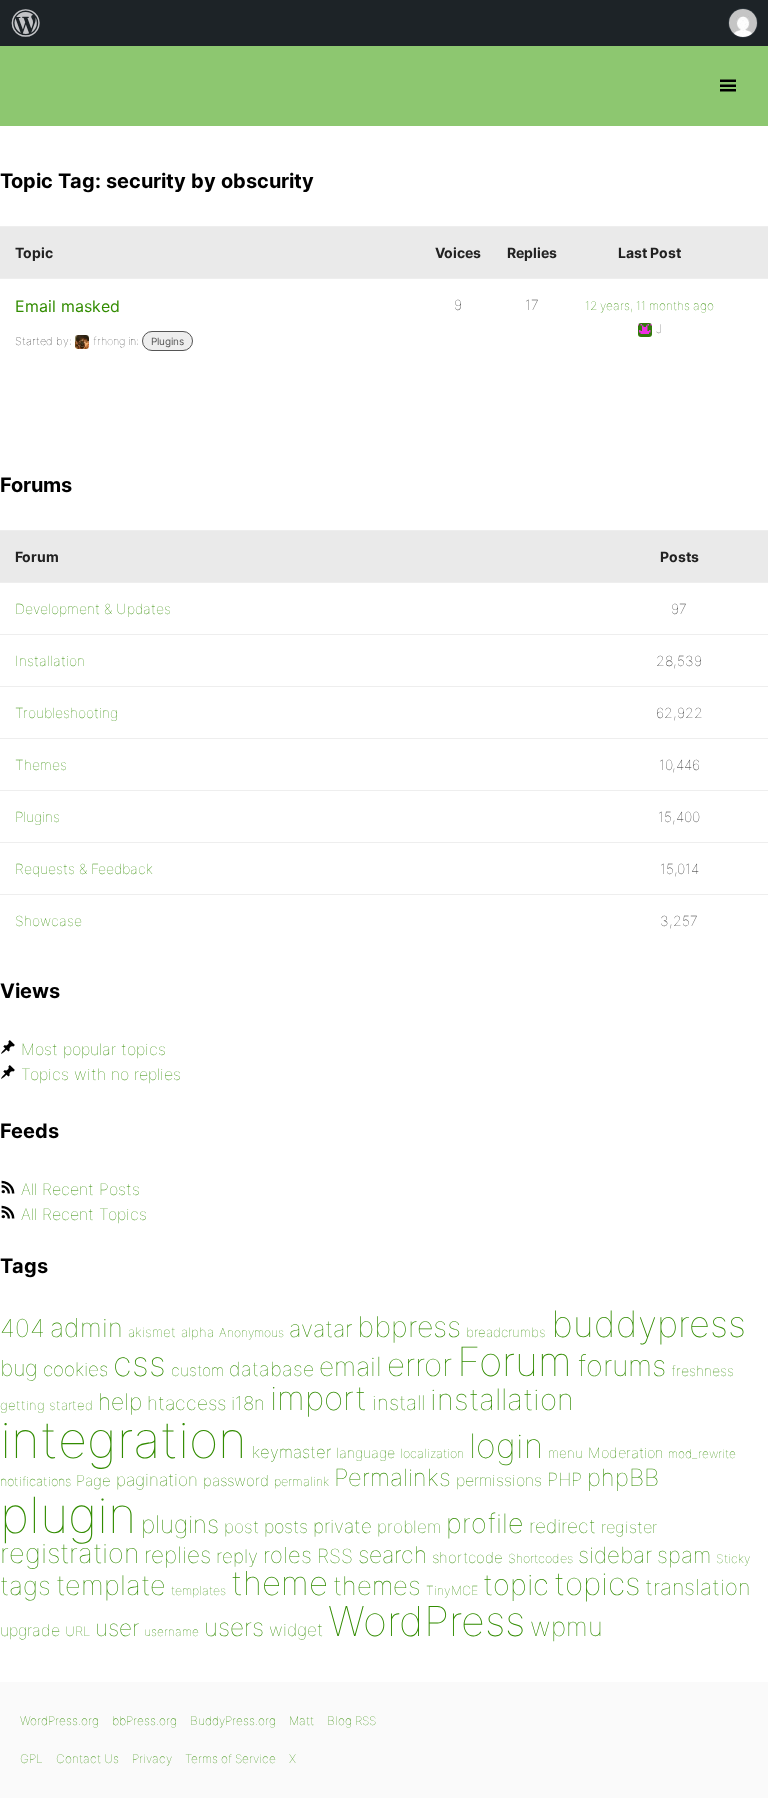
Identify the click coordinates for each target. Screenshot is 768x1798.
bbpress (409, 1326)
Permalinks (392, 1477)
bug (19, 1368)
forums (621, 1365)
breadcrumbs (506, 1332)
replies (177, 1554)
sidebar (615, 1554)
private (342, 1526)
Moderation (625, 1452)
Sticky (733, 1558)
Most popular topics (93, 1049)
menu (565, 1453)
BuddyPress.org (233, 1720)
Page (93, 1480)
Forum (514, 1361)
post (241, 1526)
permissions (499, 1480)
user (117, 1627)
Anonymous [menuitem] (742, 23)
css (139, 1363)
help (120, 1402)
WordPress (426, 1621)
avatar (320, 1329)
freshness (702, 1370)
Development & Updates (93, 608)
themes (377, 1585)
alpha (197, 1332)
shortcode (467, 1557)
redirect (562, 1526)
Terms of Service (230, 1758)
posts (286, 1526)
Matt (301, 1720)
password (236, 1480)
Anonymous (251, 1332)
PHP (564, 1479)
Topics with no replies (101, 1074)
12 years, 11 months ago (649, 305)
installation (502, 1399)
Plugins (167, 341)
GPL (31, 1758)
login (506, 1445)
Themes (41, 764)
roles (287, 1555)
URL (77, 1631)
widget (296, 1629)
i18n (248, 1403)
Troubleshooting (66, 712)
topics (597, 1584)
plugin (68, 1515)
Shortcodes (540, 1558)
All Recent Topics (84, 1214)
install (398, 1402)
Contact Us (87, 1758)
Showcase (48, 920)
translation (697, 1587)
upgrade (30, 1630)
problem (409, 1526)
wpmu (566, 1626)
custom (197, 1370)
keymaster (291, 1452)
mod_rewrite (702, 1453)
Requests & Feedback (84, 868)
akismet (152, 1332)
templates (198, 1590)
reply (237, 1556)
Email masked (67, 306)
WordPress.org (59, 1720)
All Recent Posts (80, 1189)
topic (516, 1584)
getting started (46, 1405)
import (318, 1398)
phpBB (623, 1477)
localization (432, 1453)
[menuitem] (26, 23)
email (350, 1366)
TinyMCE (452, 1590)
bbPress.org (32, 86)
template (111, 1585)
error (419, 1365)
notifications (35, 1481)
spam (684, 1555)
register (629, 1527)
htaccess (186, 1403)
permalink (301, 1481)
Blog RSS (351, 1720)
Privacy (152, 1758)
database (271, 1369)
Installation (50, 660)
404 (22, 1328)
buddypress (648, 1324)
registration (69, 1553)
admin (86, 1327)
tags (25, 1585)
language (365, 1452)
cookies (75, 1369)
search (392, 1555)
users (234, 1627)
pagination (157, 1479)
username (171, 1631)
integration (123, 1439)
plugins (180, 1524)
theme (279, 1583)
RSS (335, 1556)
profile (485, 1523)
